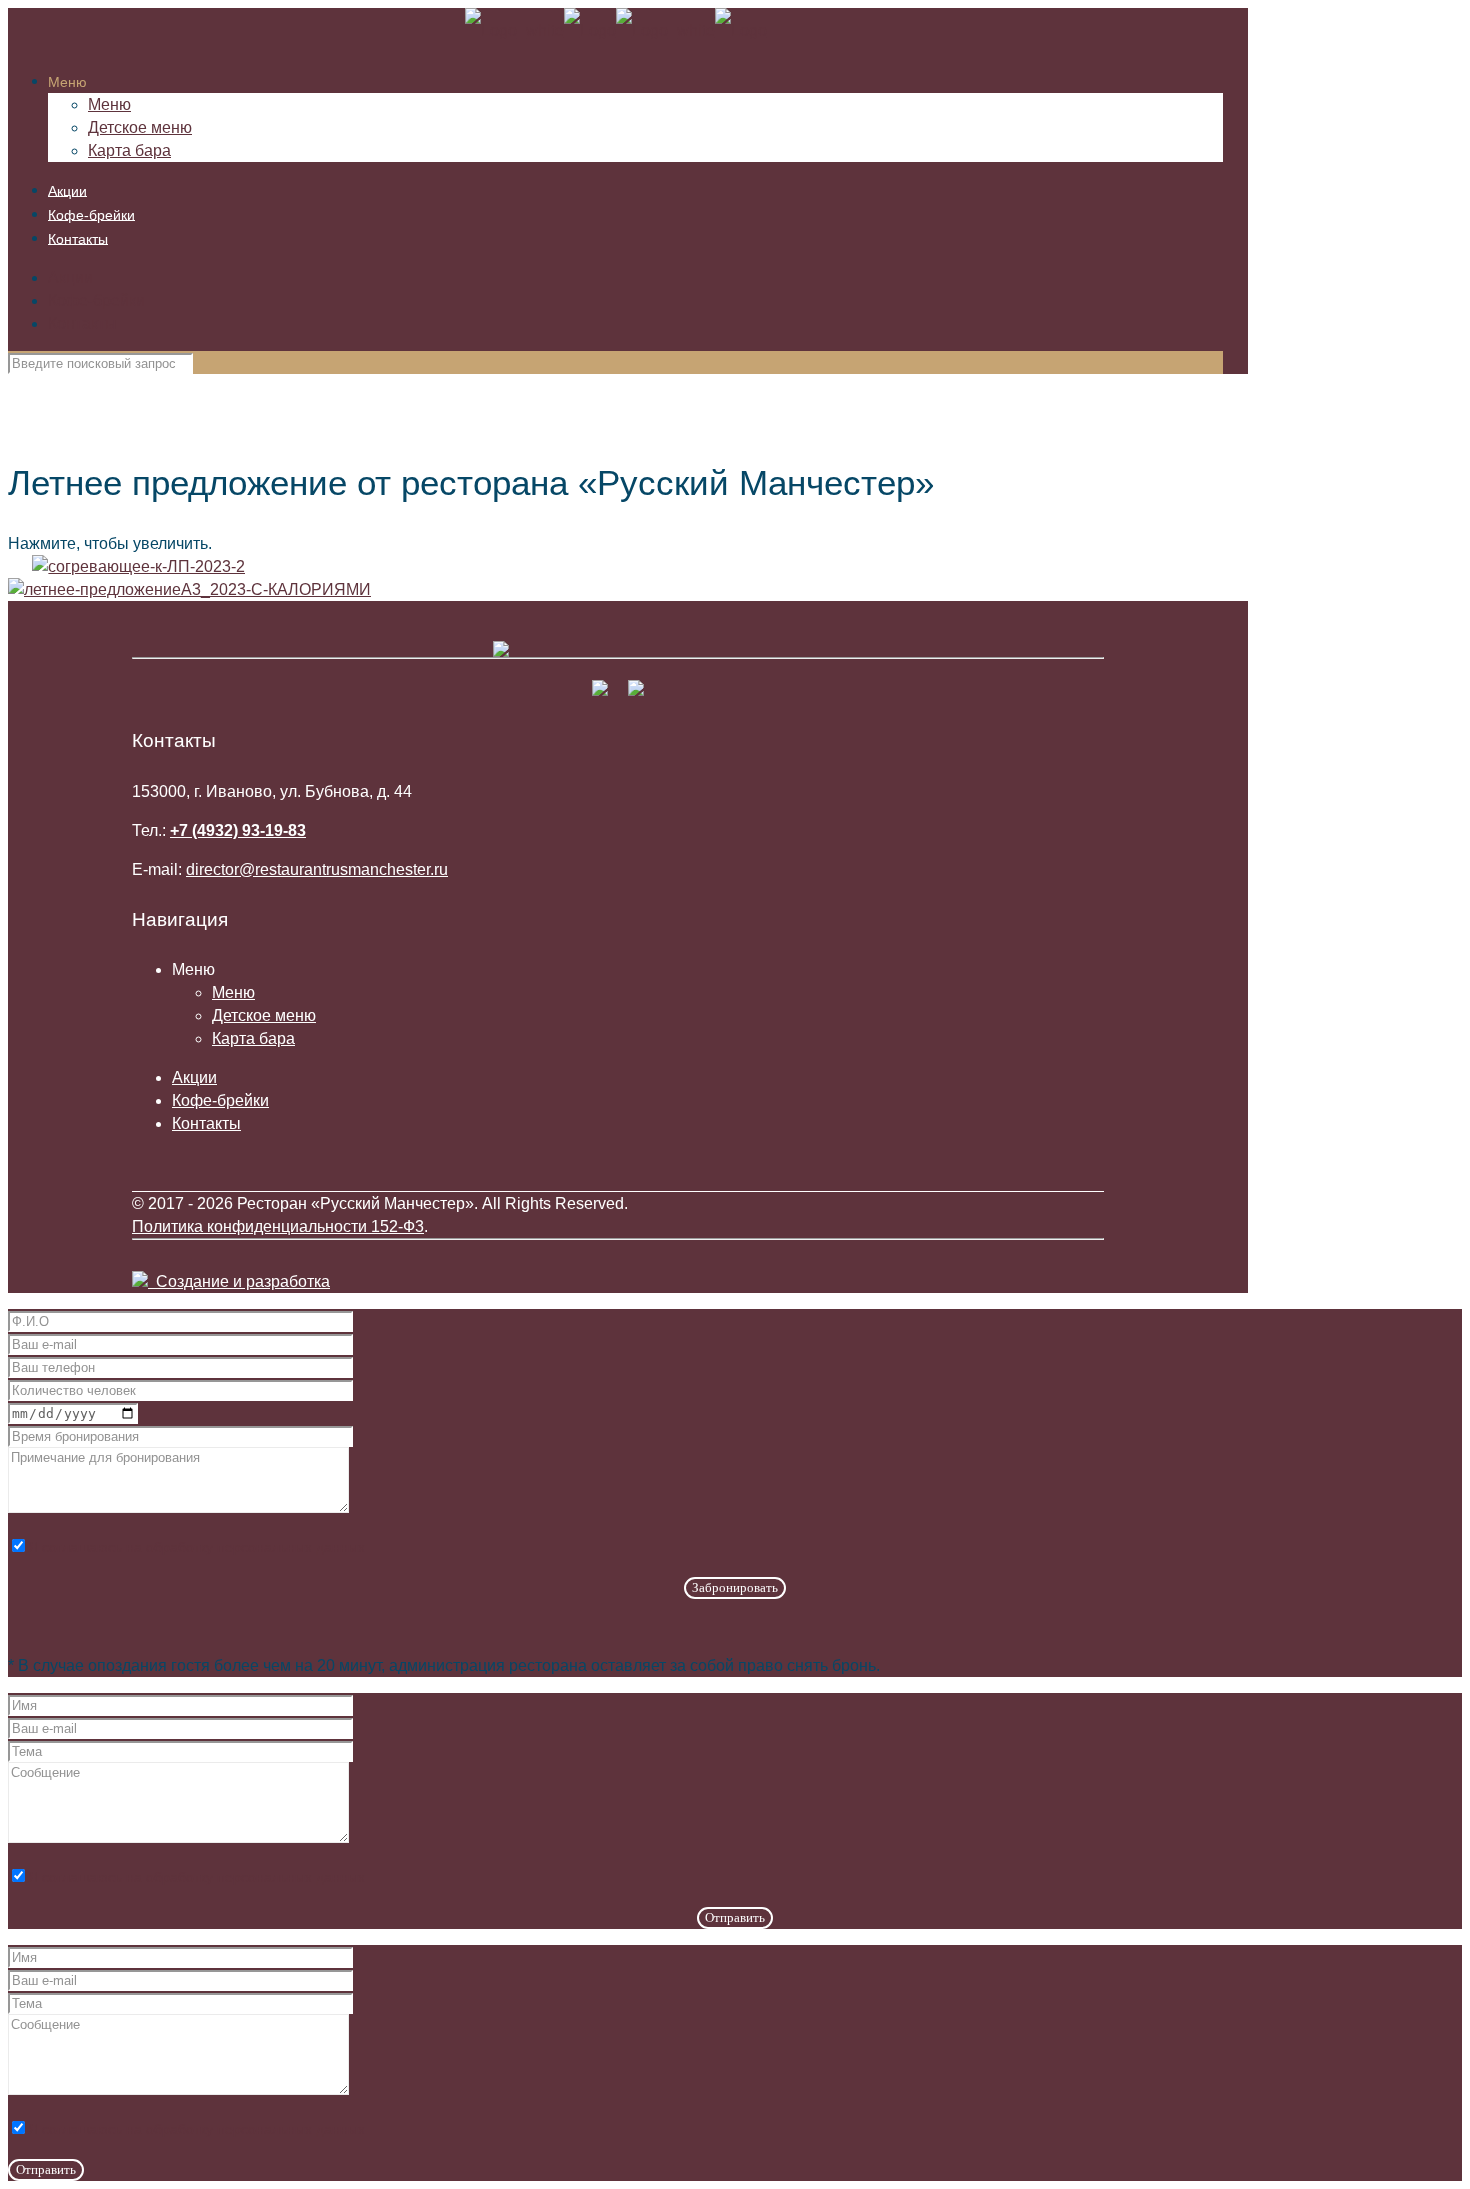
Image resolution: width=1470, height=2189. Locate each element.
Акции (70, 277)
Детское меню (264, 1015)
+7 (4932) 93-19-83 (238, 830)
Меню (233, 992)
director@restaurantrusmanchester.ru (317, 869)
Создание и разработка (239, 1281)
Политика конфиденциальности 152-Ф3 (278, 1226)
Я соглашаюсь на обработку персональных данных (196, 1547)
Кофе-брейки (96, 300)
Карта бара (253, 1038)
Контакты (82, 323)
